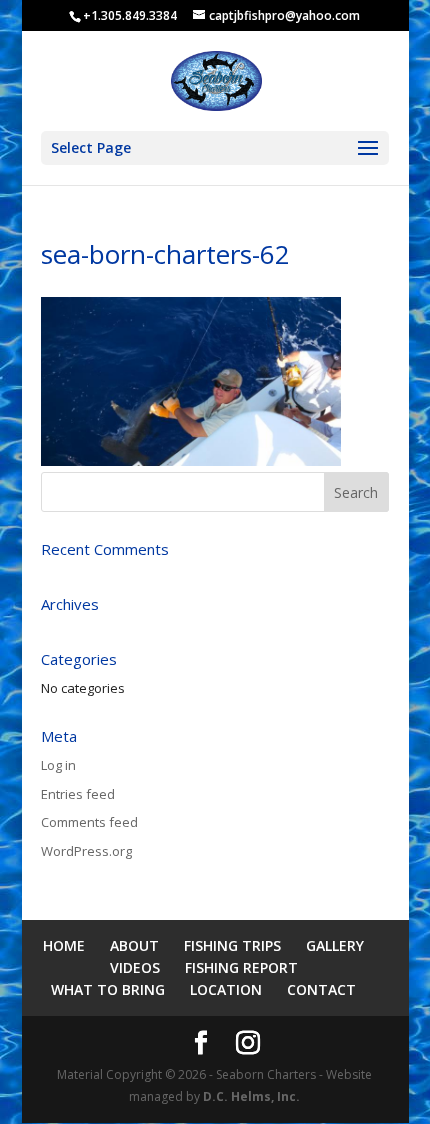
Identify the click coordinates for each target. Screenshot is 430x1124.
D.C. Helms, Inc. (251, 1096)
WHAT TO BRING (108, 989)
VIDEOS (135, 967)
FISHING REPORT (241, 967)
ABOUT (134, 945)
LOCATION (226, 989)
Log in (58, 765)
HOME (64, 945)
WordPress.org (86, 851)
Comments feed (89, 822)
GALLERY (335, 945)
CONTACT (321, 989)
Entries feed (78, 794)
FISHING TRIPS (232, 945)
